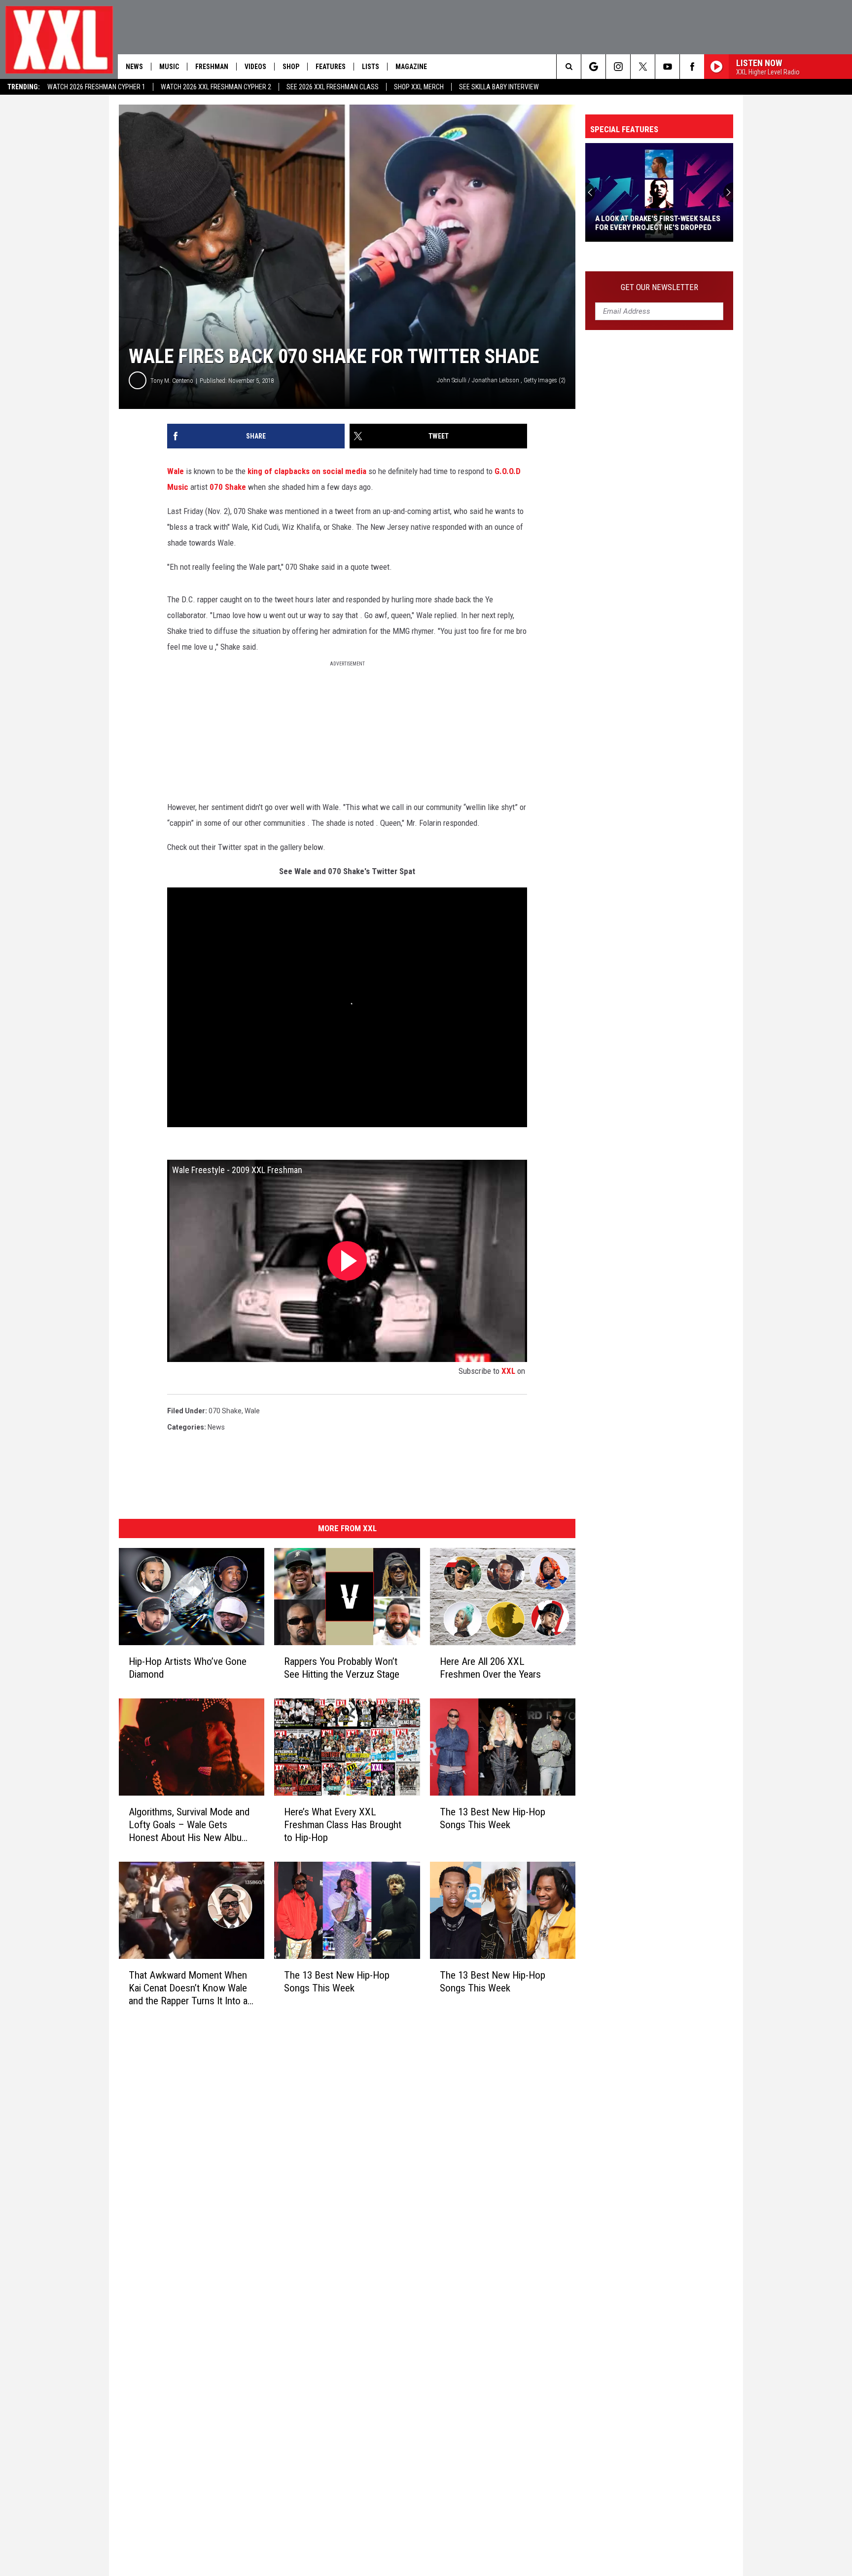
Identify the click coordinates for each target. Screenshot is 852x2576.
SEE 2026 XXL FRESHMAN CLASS (333, 87)
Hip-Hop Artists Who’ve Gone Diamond (188, 1668)
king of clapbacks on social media (307, 471)
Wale (176, 471)
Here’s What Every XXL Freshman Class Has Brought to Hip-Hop (343, 1825)
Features (331, 67)
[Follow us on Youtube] (667, 67)
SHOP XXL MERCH (419, 87)
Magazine (411, 67)
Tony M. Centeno (172, 381)
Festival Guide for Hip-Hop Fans (652, 227)
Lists (371, 67)
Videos (255, 67)
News (134, 67)
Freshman (212, 67)
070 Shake (228, 487)
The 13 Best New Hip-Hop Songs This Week (493, 1818)
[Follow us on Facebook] (692, 67)
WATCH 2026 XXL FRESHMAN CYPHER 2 (216, 87)
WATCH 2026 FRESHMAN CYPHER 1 (96, 87)
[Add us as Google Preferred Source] (593, 67)
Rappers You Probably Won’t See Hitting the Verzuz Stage (342, 1668)
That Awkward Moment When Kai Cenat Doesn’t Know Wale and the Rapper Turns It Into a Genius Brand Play (188, 1988)
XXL (508, 1371)
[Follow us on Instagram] (618, 67)
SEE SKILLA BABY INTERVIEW (499, 87)
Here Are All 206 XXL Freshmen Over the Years (490, 1668)
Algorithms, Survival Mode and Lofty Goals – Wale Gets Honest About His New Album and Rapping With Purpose (189, 1825)
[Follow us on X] (643, 67)
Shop (291, 67)
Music (169, 67)
